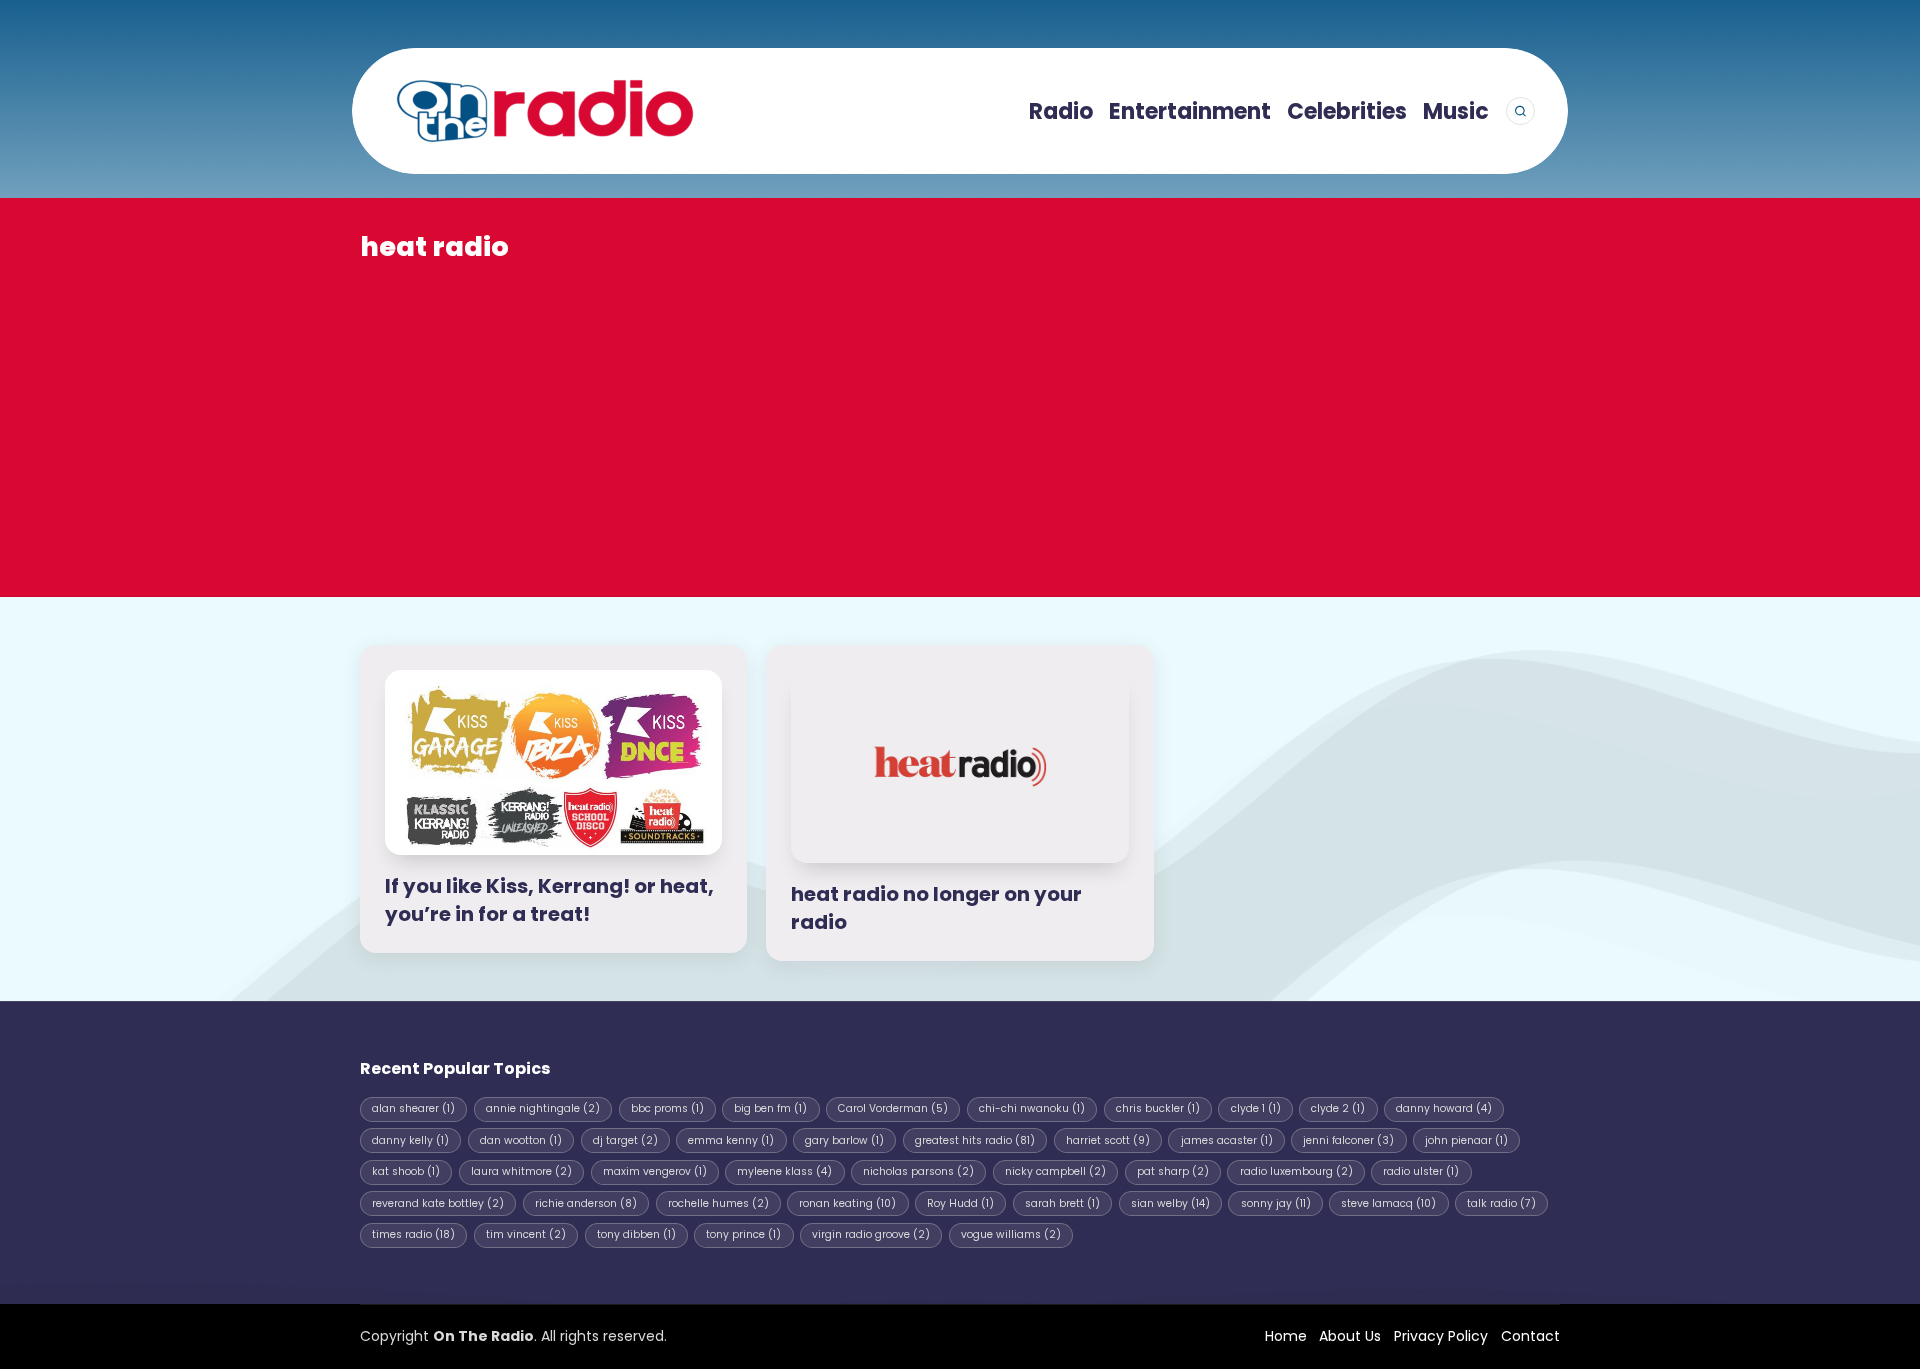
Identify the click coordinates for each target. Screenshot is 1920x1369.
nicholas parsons (918, 1171)
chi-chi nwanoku (1032, 1108)
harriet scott (1108, 1140)
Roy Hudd (960, 1203)
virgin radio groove (871, 1234)
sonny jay (1276, 1203)
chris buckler (1158, 1108)
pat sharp (1173, 1171)
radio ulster (1421, 1171)
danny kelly (410, 1140)
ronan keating (847, 1203)
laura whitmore (521, 1171)
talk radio (1501, 1203)
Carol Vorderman (893, 1108)
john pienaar (1466, 1140)
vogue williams (1011, 1234)
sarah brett (1062, 1203)
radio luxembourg (1296, 1171)
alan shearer (413, 1108)
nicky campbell (1055, 1171)
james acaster (1227, 1140)
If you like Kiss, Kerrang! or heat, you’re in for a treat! (549, 900)
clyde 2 (1338, 1108)
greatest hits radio (975, 1140)
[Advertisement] (960, 416)
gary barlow (844, 1140)
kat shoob (406, 1171)
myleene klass (784, 1171)
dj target (625, 1140)
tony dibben (636, 1234)
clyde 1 (1256, 1108)
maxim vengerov (655, 1171)
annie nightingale (543, 1108)
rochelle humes (718, 1203)
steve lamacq (1388, 1203)
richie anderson (586, 1203)
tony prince (743, 1234)
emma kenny (731, 1140)
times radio (413, 1234)
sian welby (1170, 1203)
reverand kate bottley (438, 1203)
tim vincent (526, 1234)
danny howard (1444, 1108)
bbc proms (667, 1108)
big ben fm (770, 1108)
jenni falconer (1348, 1140)
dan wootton (521, 1140)
